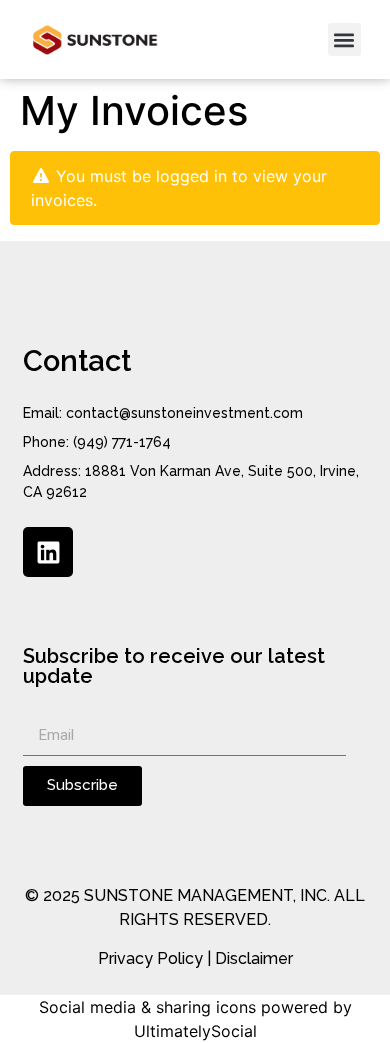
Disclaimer (254, 958)
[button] (344, 39)
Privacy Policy (150, 958)
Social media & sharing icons (147, 1007)
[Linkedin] (48, 552)
